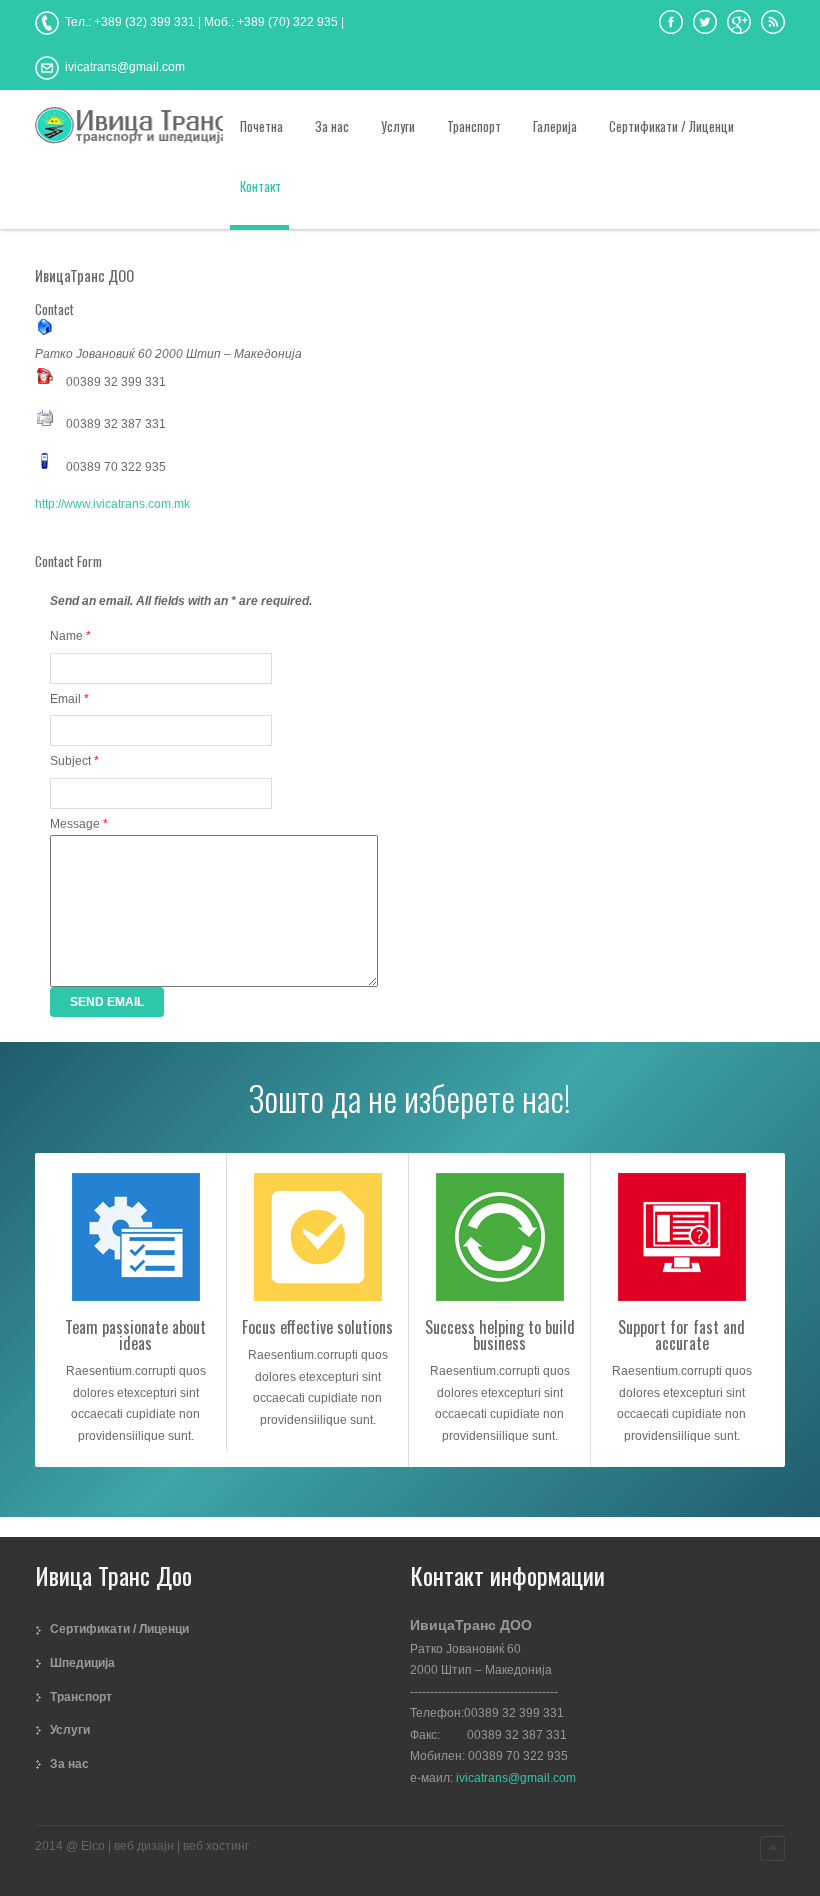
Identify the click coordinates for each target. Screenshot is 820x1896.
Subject (74, 761)
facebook (671, 22)
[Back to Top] (772, 1848)
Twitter (705, 22)
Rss (773, 22)
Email (69, 699)
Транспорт (81, 1697)
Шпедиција (82, 1663)
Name (70, 636)
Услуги (70, 1730)
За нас (69, 1764)
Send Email (107, 1002)
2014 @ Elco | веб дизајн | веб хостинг (142, 1846)
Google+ (739, 22)
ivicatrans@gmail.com (516, 1778)
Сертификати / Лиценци (119, 1629)
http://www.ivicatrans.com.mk (112, 504)
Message (79, 824)
